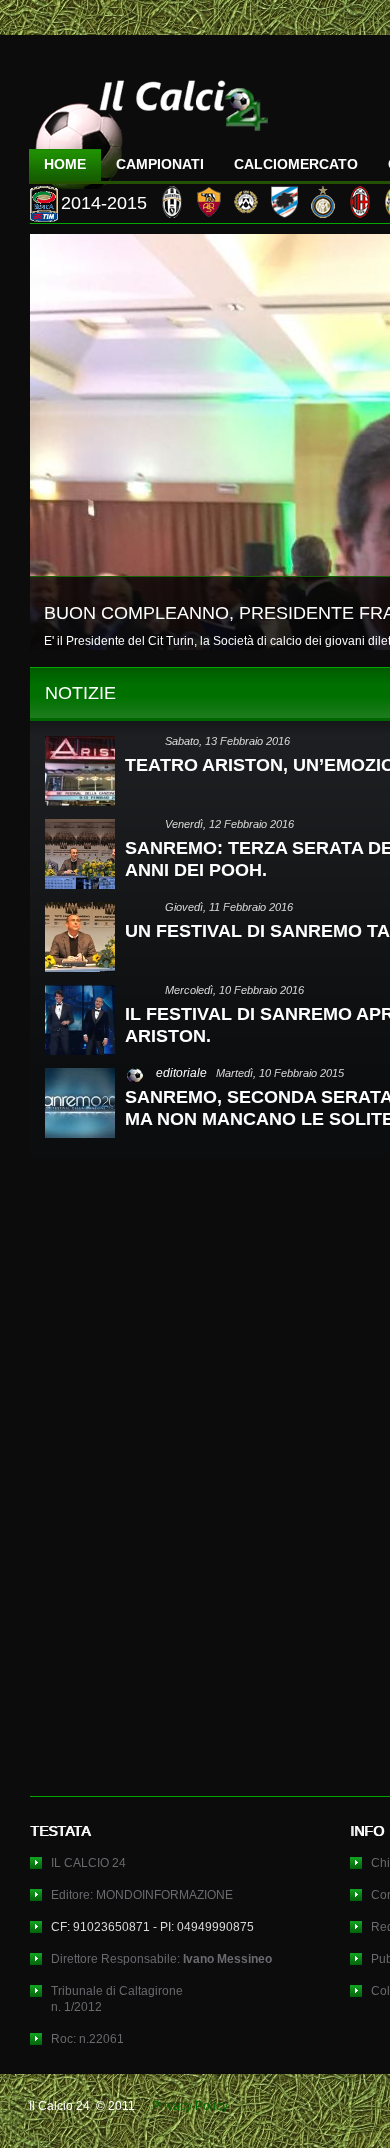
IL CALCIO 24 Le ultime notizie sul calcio (149, 126)
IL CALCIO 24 (88, 1863)
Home (65, 164)
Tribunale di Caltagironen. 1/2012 (117, 1999)
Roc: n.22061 (87, 2039)
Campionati (160, 164)
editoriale (181, 1073)
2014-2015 (104, 203)
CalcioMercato (296, 164)
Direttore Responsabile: (161, 1959)
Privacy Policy (190, 2106)
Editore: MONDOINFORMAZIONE (142, 1895)
